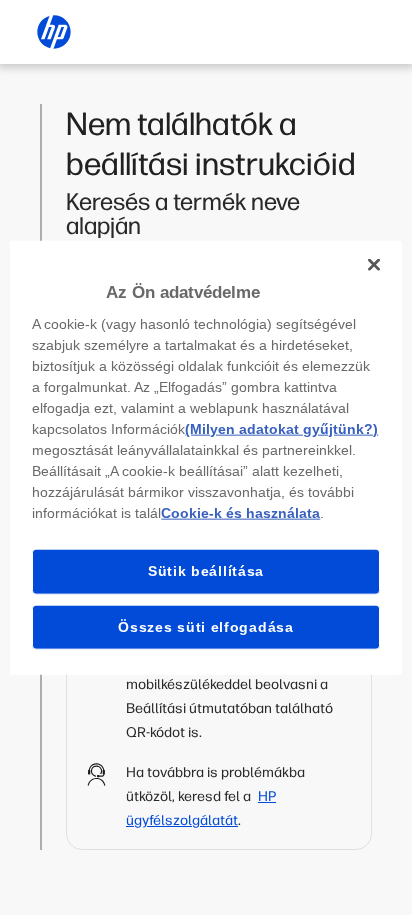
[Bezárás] (374, 264)
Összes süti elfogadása (205, 626)
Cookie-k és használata (240, 513)
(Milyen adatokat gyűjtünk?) (281, 429)
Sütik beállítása (206, 571)
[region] (205, 457)
